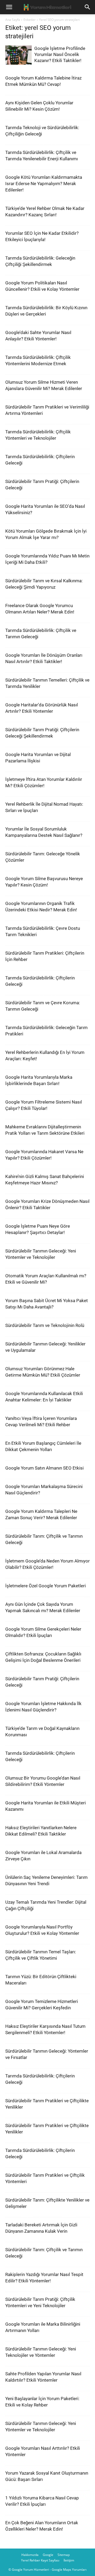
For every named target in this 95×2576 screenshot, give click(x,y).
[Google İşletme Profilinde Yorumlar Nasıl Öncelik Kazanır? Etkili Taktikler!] (18, 55)
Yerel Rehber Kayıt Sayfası (40, 2560)
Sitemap (64, 2555)
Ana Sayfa (13, 20)
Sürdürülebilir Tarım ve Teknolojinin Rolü (45, 1325)
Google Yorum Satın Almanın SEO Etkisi (44, 1468)
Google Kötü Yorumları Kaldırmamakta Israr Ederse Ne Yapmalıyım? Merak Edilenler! (44, 184)
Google (48, 2555)
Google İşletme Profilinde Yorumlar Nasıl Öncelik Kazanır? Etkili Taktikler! (60, 54)
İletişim (69, 2560)
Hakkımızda (30, 2555)
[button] (9, 7)
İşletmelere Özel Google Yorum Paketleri (46, 1586)
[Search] (88, 7)
